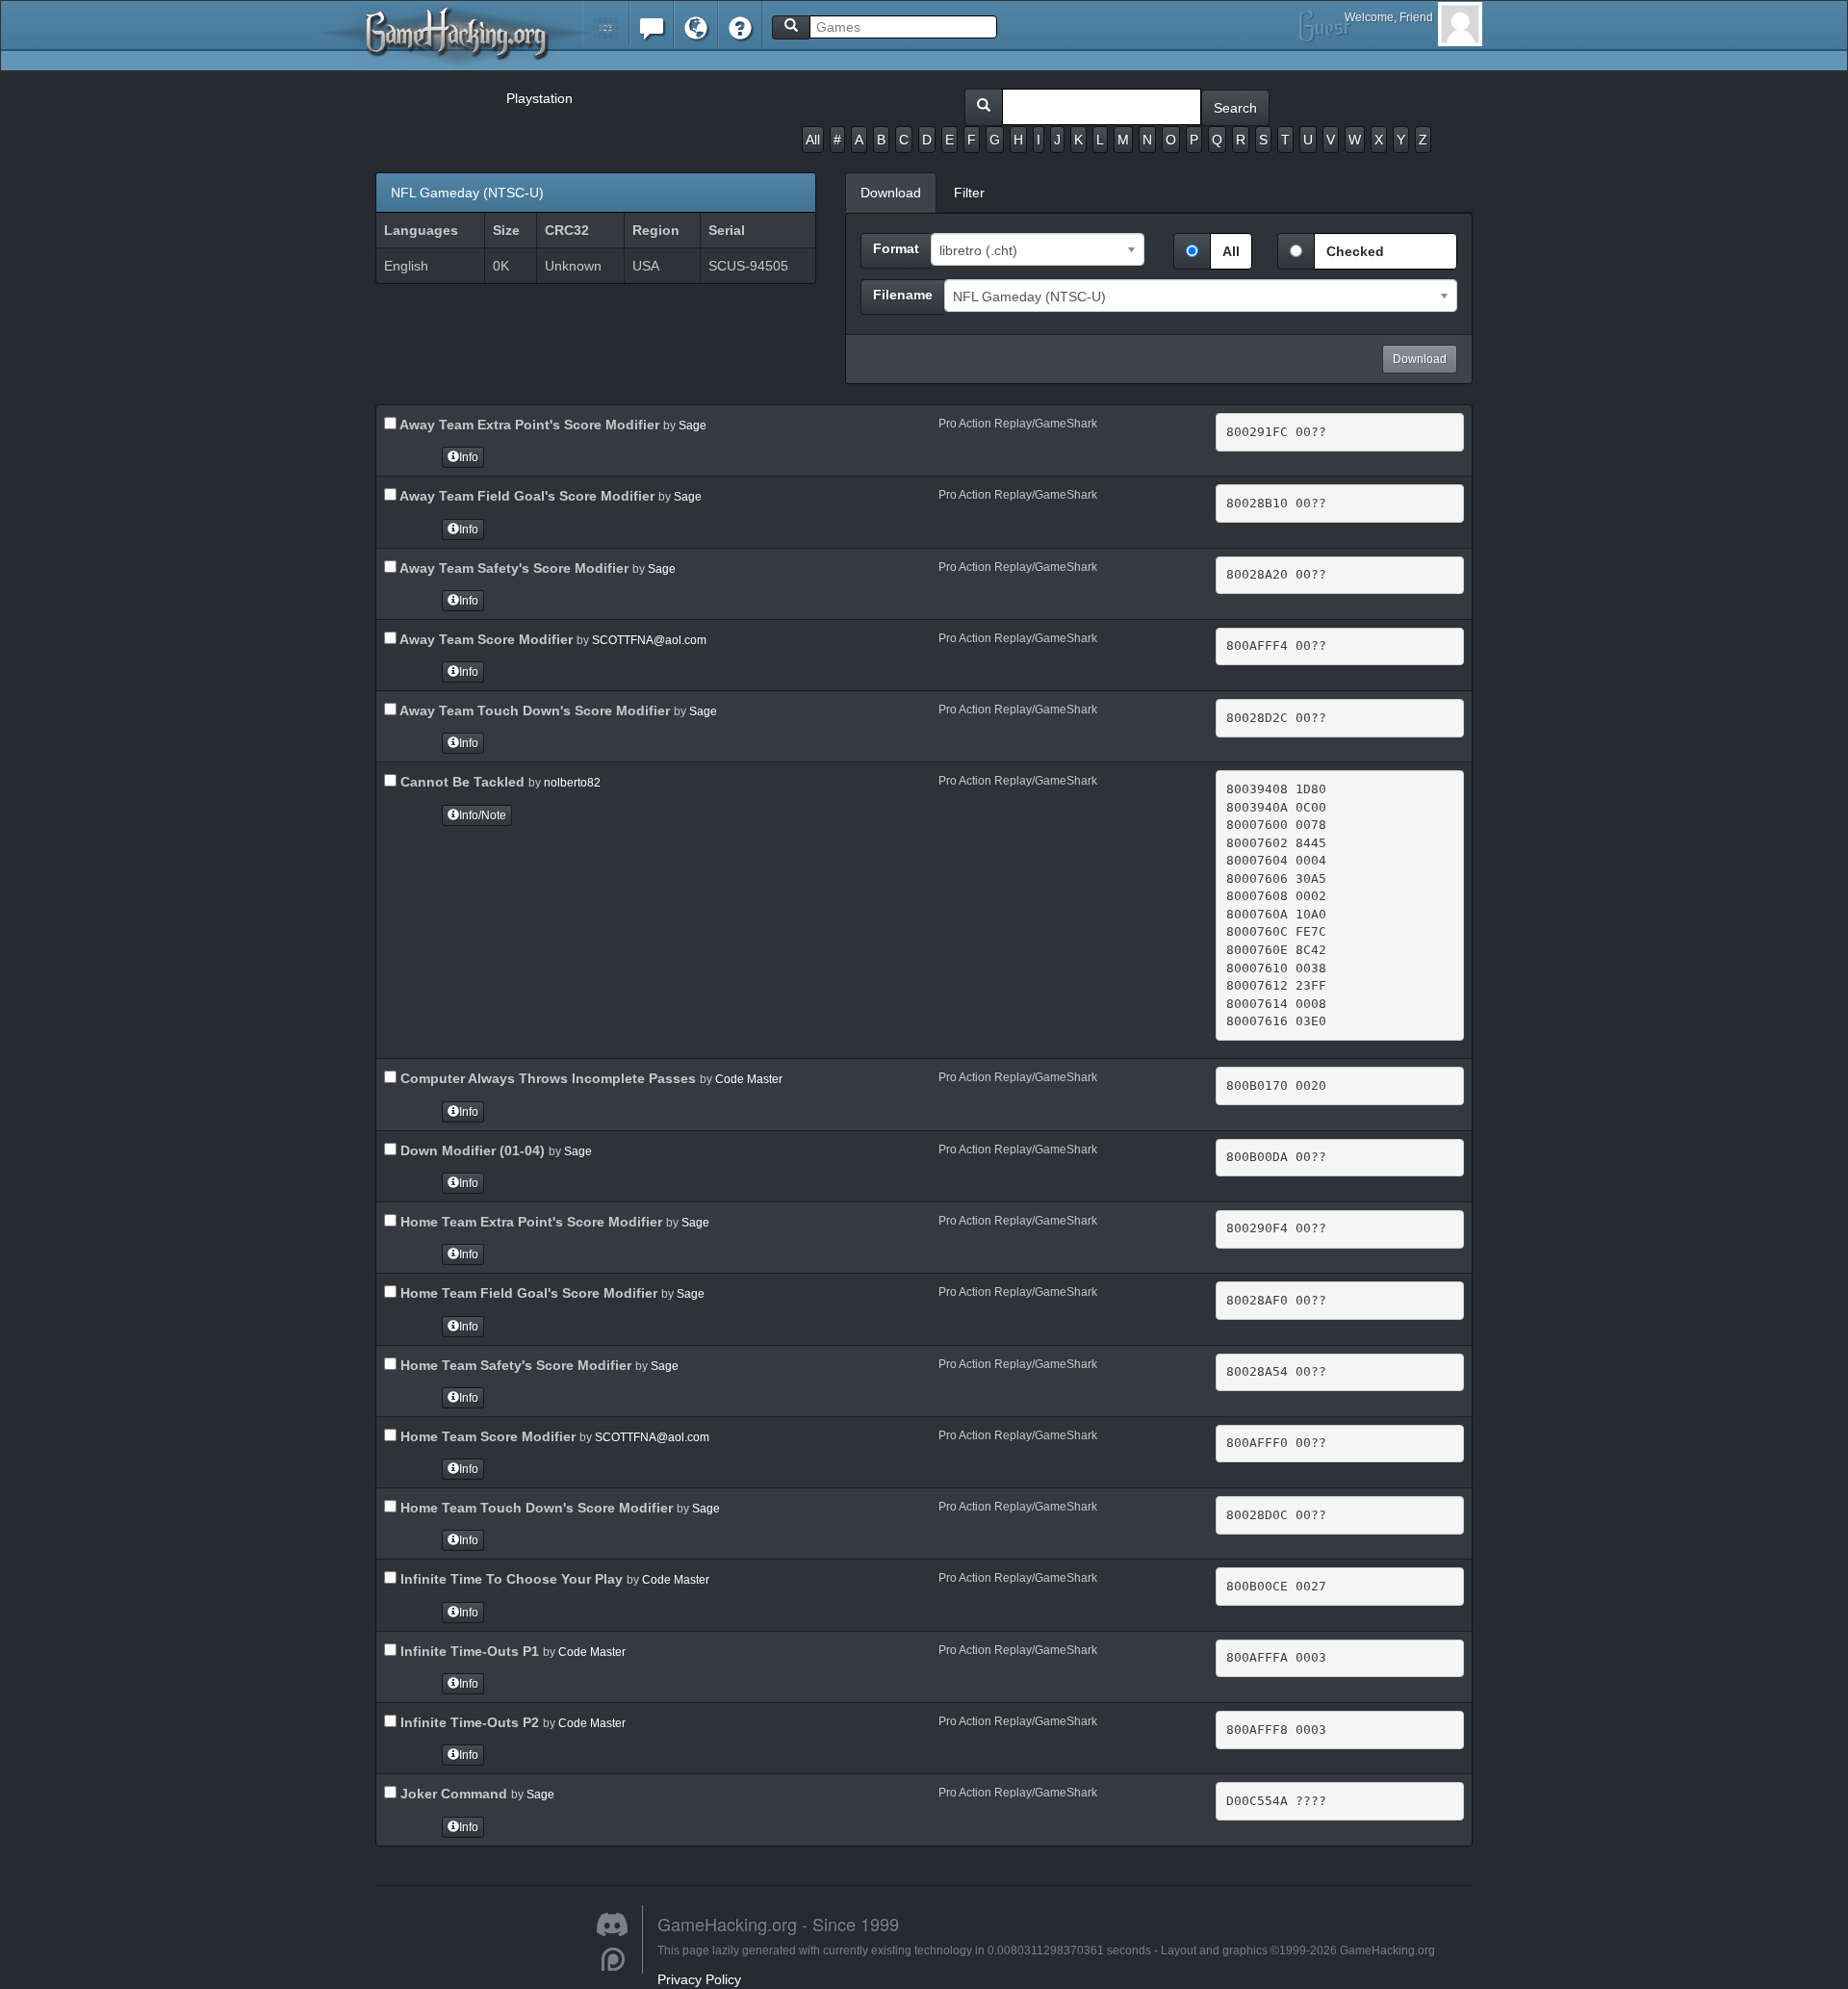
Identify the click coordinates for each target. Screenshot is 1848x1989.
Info (469, 457)
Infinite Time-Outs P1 (468, 1651)
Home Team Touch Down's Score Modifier (535, 1508)
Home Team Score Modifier (486, 1436)
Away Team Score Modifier (485, 639)
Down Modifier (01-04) (471, 1150)
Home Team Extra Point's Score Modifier (529, 1222)
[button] (606, 24)
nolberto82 (572, 783)
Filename (903, 295)
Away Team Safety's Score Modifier (513, 568)
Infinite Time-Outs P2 (468, 1722)
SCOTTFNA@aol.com (649, 640)
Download (1420, 359)
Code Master (749, 1079)
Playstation (539, 98)
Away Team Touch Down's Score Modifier (533, 710)
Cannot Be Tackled (461, 782)
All (813, 140)
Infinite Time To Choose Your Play (510, 1579)
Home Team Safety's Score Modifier (514, 1365)
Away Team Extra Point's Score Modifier (528, 425)
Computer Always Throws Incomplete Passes (546, 1078)
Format (896, 248)
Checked (1355, 251)
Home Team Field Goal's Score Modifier (527, 1293)
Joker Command (452, 1794)
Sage (693, 426)
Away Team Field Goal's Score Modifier (526, 496)
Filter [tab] (969, 193)
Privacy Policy (699, 1979)
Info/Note (483, 815)
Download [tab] (891, 193)
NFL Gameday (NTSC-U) (467, 193)
